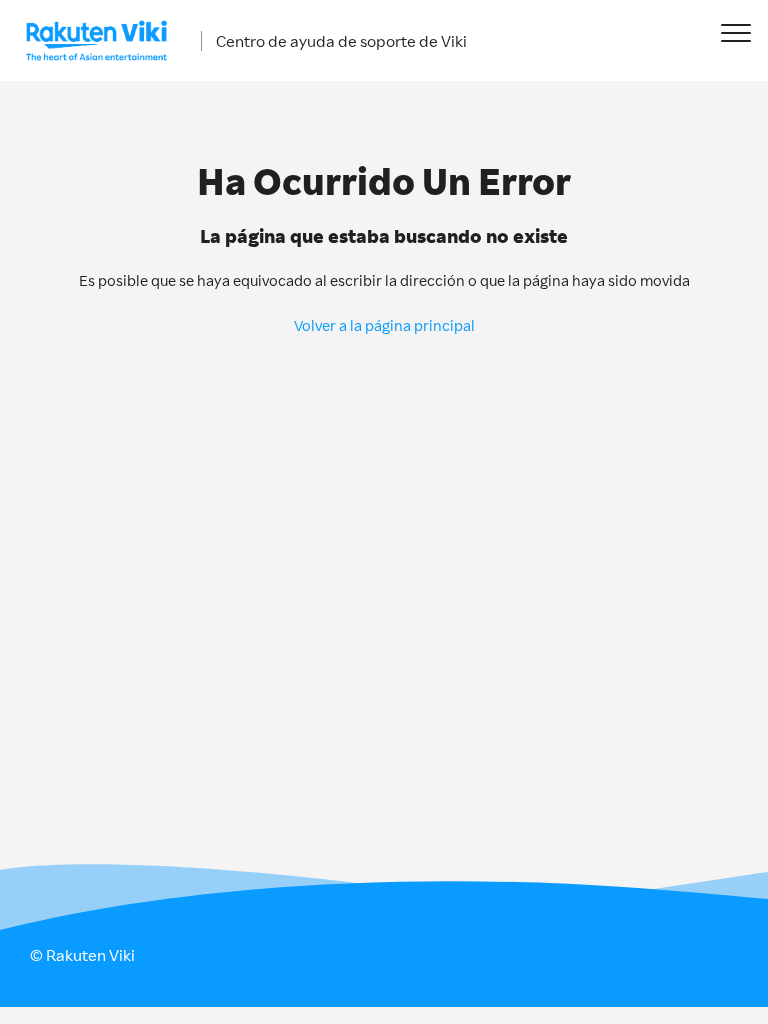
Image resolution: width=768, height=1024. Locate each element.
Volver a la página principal (384, 325)
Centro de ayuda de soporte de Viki (341, 41)
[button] (735, 32)
